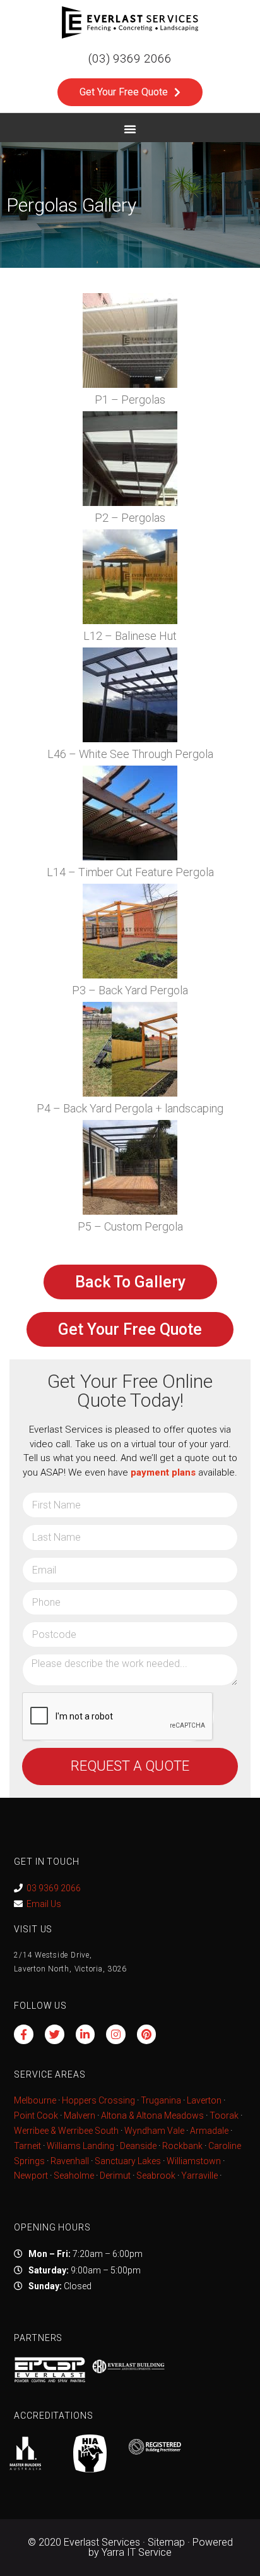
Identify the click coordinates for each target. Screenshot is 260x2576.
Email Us (44, 1904)
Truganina (161, 2100)
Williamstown (194, 2161)
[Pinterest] (147, 2034)
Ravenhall (70, 2161)
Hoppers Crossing (98, 2100)
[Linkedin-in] (86, 2034)
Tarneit (27, 2146)
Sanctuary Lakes (128, 2161)
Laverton (204, 2100)
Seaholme (74, 2176)
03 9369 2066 (54, 1888)
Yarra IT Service (137, 2552)
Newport (31, 2176)
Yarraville (200, 2176)
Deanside (138, 2146)
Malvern (80, 2116)
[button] (130, 129)
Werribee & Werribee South (66, 2131)
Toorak (224, 2116)
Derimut (115, 2176)
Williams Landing (80, 2146)
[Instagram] (116, 2034)
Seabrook (156, 2176)
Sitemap (166, 2542)
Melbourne (35, 2100)
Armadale (209, 2131)
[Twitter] (55, 2034)
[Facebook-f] (24, 2034)
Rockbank (182, 2146)
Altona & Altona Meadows (152, 2116)
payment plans (163, 1472)
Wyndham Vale (154, 2131)
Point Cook (36, 2116)
